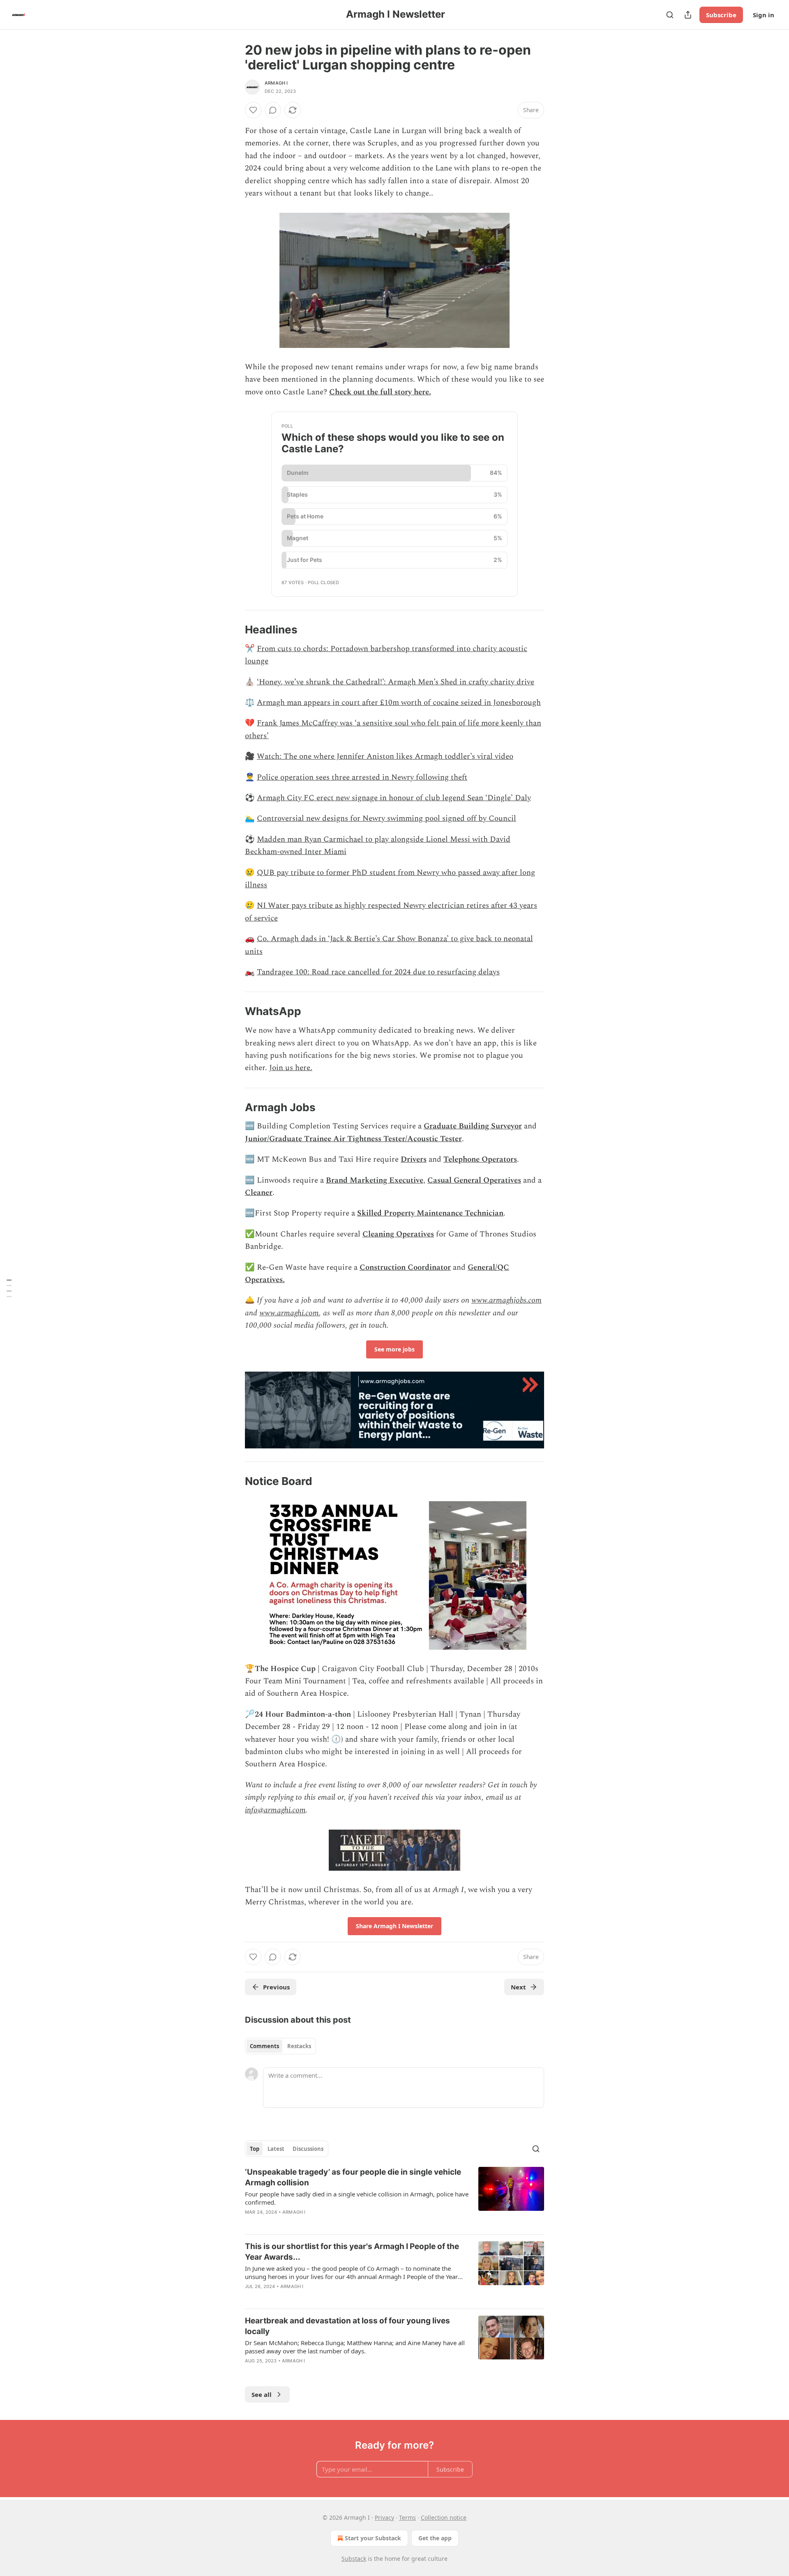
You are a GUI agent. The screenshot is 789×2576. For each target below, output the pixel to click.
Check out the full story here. (380, 392)
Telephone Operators (480, 1159)
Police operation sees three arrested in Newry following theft (362, 777)
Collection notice (444, 2517)
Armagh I (276, 83)
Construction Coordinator (405, 1267)
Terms (407, 2517)
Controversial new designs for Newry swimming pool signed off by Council (386, 818)
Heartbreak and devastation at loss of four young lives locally (347, 2326)
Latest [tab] (276, 2149)
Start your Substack (373, 2538)
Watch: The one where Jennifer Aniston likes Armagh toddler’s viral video (385, 756)
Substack (354, 2559)
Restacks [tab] (299, 2046)
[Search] (670, 15)
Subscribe (721, 15)
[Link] (233, 630)
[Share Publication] (688, 15)
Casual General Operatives (474, 1180)
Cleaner (259, 1193)
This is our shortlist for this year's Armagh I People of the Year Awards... (352, 2252)
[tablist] (280, 2046)
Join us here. (291, 1068)
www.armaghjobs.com (506, 1300)
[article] (394, 2197)
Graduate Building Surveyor (473, 1126)
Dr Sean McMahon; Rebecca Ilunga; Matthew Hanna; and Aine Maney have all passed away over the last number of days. (355, 2347)
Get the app (435, 2538)
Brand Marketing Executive (375, 1180)
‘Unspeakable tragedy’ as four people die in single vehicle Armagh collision (353, 2177)
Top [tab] (255, 2149)
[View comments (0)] (273, 110)
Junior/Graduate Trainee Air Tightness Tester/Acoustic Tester (353, 1139)
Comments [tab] (264, 2046)
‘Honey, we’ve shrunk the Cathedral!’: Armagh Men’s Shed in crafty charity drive (396, 682)
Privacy (384, 2517)
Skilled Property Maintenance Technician (430, 1213)
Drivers (414, 1159)
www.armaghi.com (289, 1313)
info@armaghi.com (275, 1810)
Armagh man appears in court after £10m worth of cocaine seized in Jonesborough (399, 703)
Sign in (764, 15)
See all (262, 2394)
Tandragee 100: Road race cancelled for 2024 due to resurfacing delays (378, 972)
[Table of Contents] (9, 1288)
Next (518, 1987)
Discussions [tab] (308, 2149)
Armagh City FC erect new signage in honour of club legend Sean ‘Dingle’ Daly (394, 798)
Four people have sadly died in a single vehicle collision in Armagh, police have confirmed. (357, 2198)
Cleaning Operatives (398, 1234)
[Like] (253, 110)
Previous (276, 1987)
